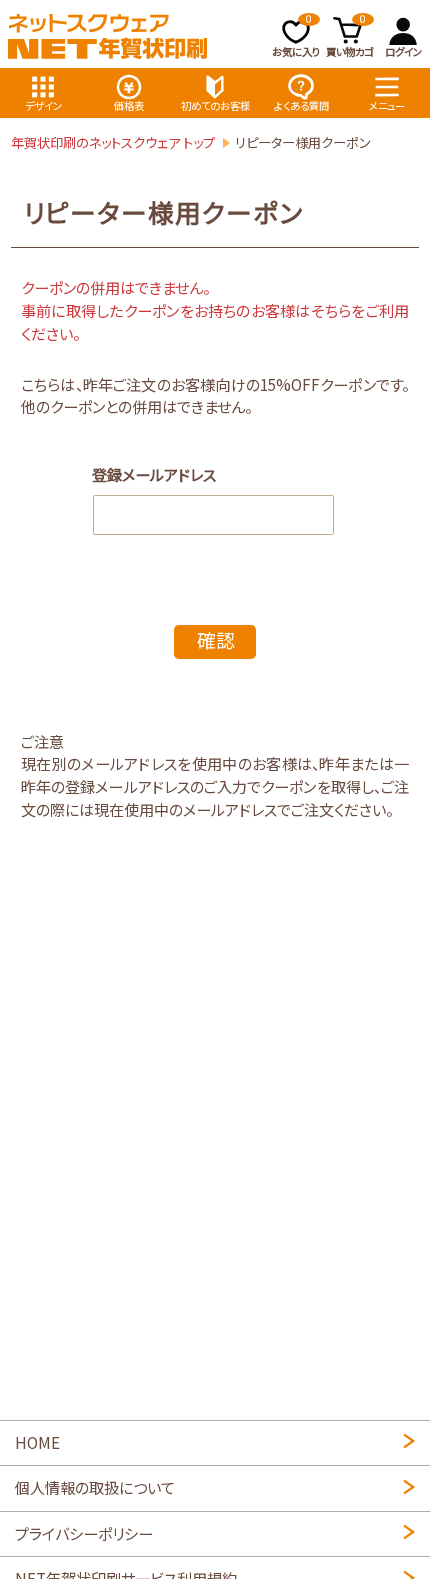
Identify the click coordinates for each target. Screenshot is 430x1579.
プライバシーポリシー (84, 1533)
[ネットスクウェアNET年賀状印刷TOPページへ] (108, 36)
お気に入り (296, 36)
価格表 (129, 105)
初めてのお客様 (215, 105)
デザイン (43, 105)
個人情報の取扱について (95, 1487)
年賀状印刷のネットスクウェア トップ (113, 142)
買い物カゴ (349, 36)
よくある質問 (301, 105)
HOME (37, 1442)
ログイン (403, 51)
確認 (216, 639)
